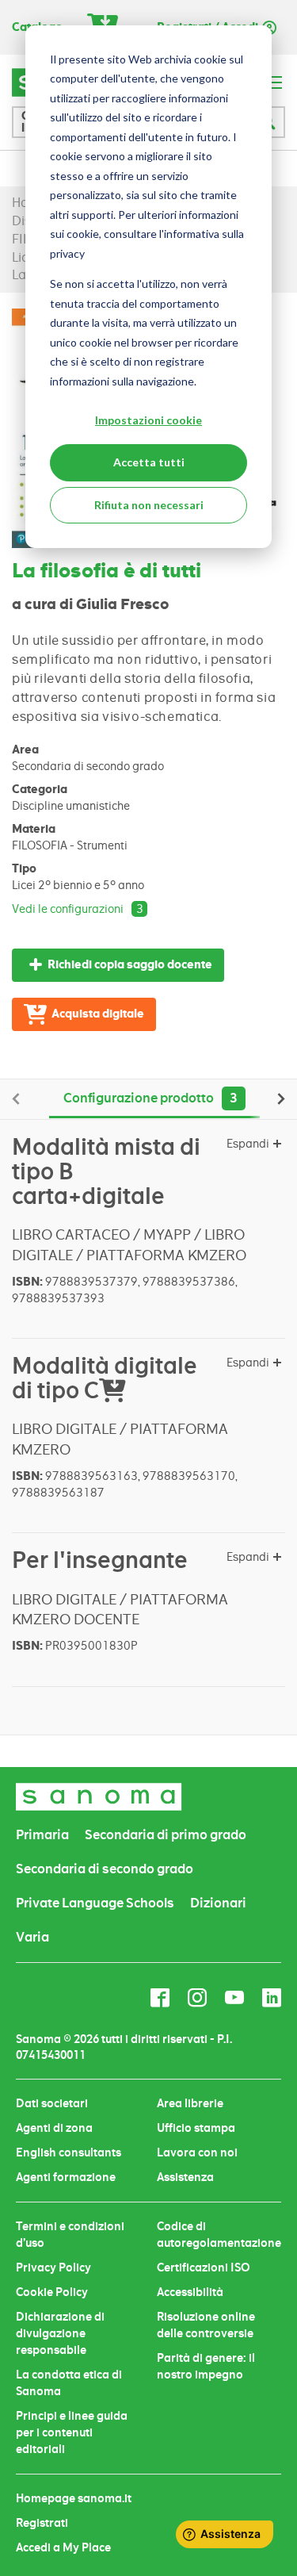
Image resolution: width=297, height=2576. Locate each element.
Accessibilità (190, 2292)
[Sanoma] (99, 1797)
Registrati (42, 2523)
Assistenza (185, 2177)
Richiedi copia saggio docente (130, 965)
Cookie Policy (52, 2292)
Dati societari (52, 2103)
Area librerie (190, 2103)
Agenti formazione (66, 2177)
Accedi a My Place (63, 2547)
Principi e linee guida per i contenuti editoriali (72, 2432)
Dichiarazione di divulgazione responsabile (60, 2333)
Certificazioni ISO (204, 2267)
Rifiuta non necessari (149, 505)
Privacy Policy (53, 2267)
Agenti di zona (54, 2128)
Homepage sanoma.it (74, 2498)
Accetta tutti (149, 462)
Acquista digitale (98, 1014)
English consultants (69, 2152)
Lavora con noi (197, 2152)
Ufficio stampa (196, 2128)
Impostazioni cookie (148, 420)
